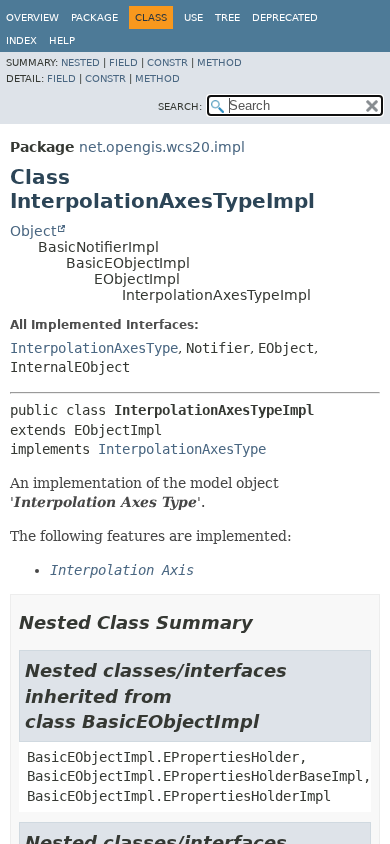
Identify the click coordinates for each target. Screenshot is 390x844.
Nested (80, 62)
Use (193, 17)
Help (62, 40)
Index (21, 40)
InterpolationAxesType (94, 348)
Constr (167, 62)
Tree (227, 17)
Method (219, 62)
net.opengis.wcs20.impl (162, 147)
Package (94, 17)
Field (123, 62)
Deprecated (285, 17)
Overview (32, 17)
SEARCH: (180, 106)
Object (33, 231)
